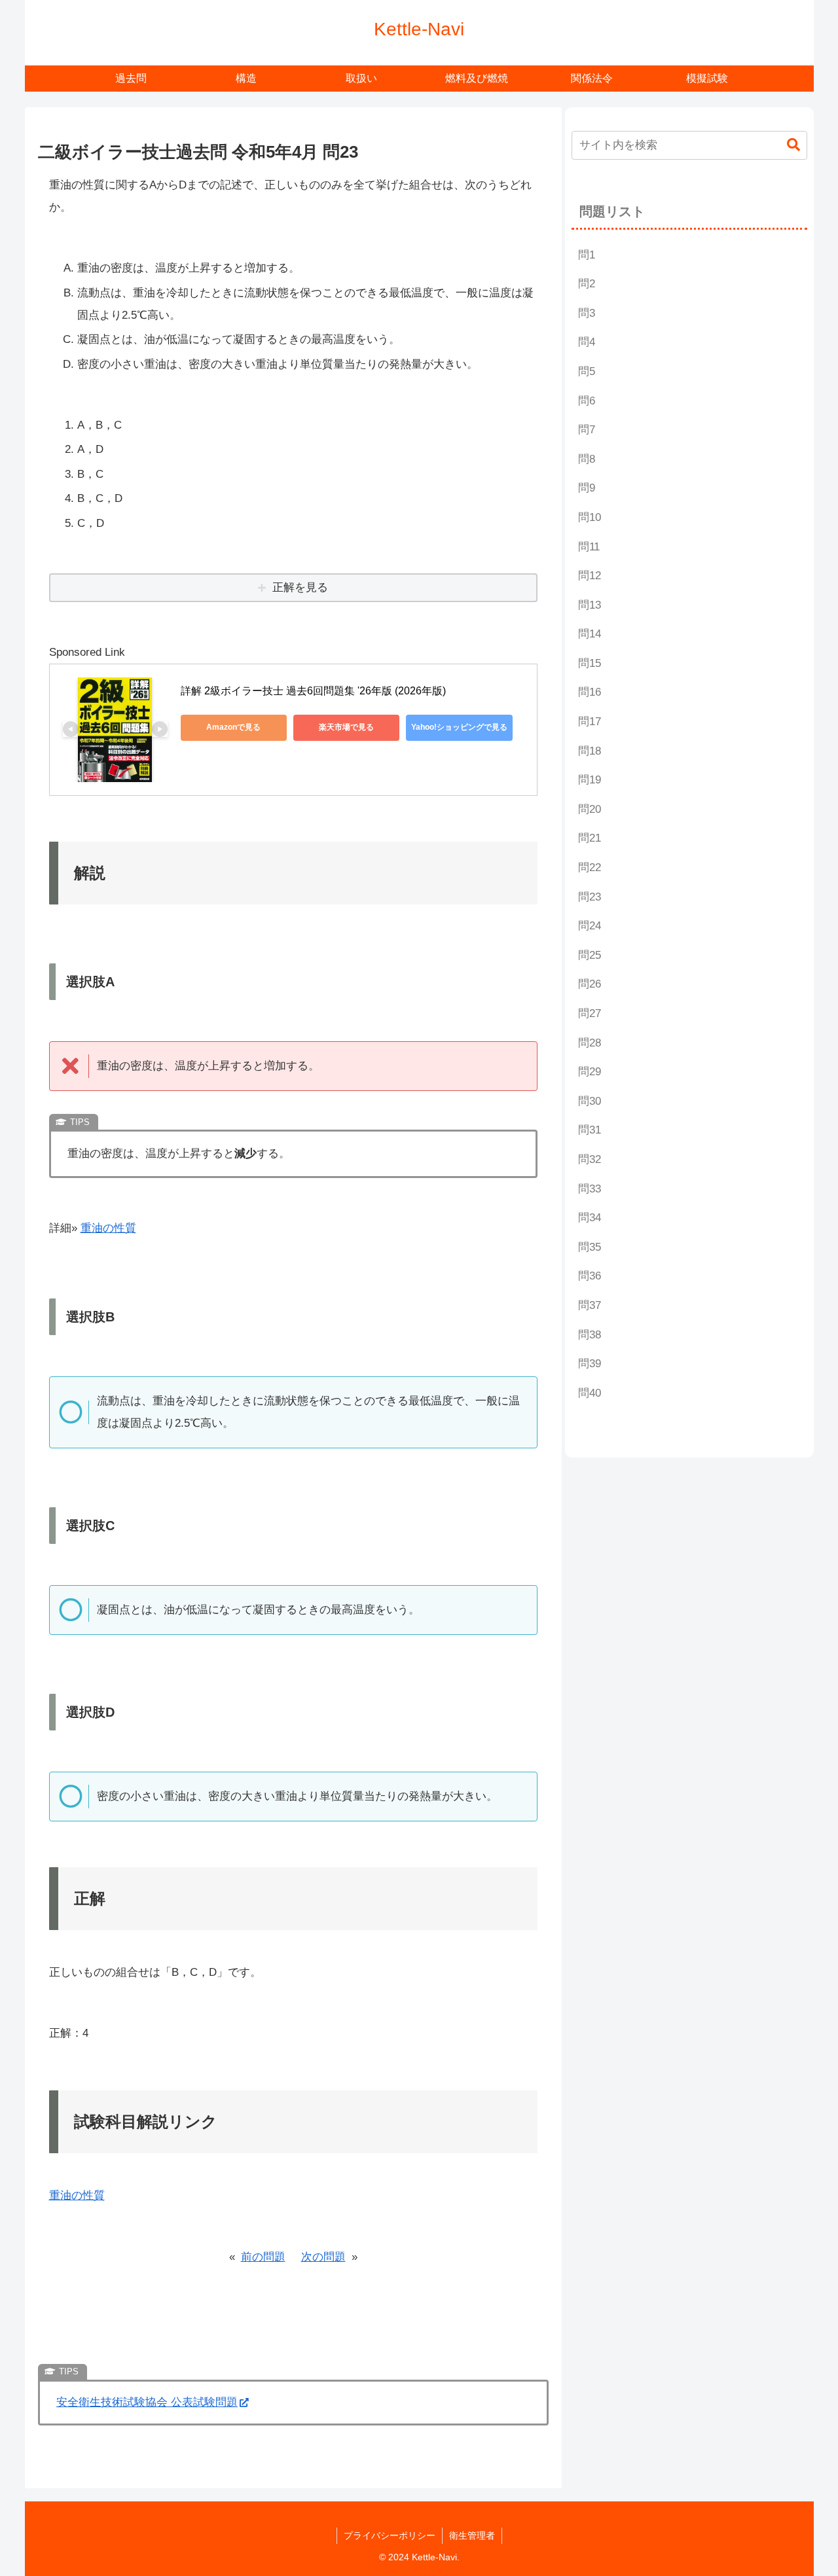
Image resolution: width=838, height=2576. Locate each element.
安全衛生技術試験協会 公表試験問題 (147, 2402)
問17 (590, 722)
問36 (590, 1276)
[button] (793, 145)
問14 (590, 634)
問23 (590, 897)
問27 (590, 1013)
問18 (590, 751)
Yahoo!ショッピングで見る (459, 727)
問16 (590, 692)
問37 (590, 1305)
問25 (590, 955)
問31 (590, 1130)
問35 (590, 1247)
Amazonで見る (233, 727)
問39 (590, 1364)
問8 (587, 459)
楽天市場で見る (346, 727)
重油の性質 (108, 1228)
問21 (590, 838)
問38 (590, 1335)
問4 (587, 342)
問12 (590, 576)
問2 (587, 284)
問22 (590, 868)
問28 (590, 1043)
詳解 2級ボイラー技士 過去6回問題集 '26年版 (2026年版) (313, 691)
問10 (590, 517)
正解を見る (300, 587)
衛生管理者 (472, 2535)
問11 (589, 547)
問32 (590, 1159)
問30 (590, 1101)
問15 (590, 663)
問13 (590, 605)
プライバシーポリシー (390, 2535)
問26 (590, 984)
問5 (587, 371)
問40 (590, 1393)
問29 (590, 1072)
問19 (590, 780)
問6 (587, 401)
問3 (587, 313)
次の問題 (323, 2257)
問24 (590, 926)
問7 (587, 430)
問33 (590, 1189)
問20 (590, 809)
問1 (587, 255)
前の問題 (263, 2257)
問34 (590, 1218)
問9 (587, 488)
